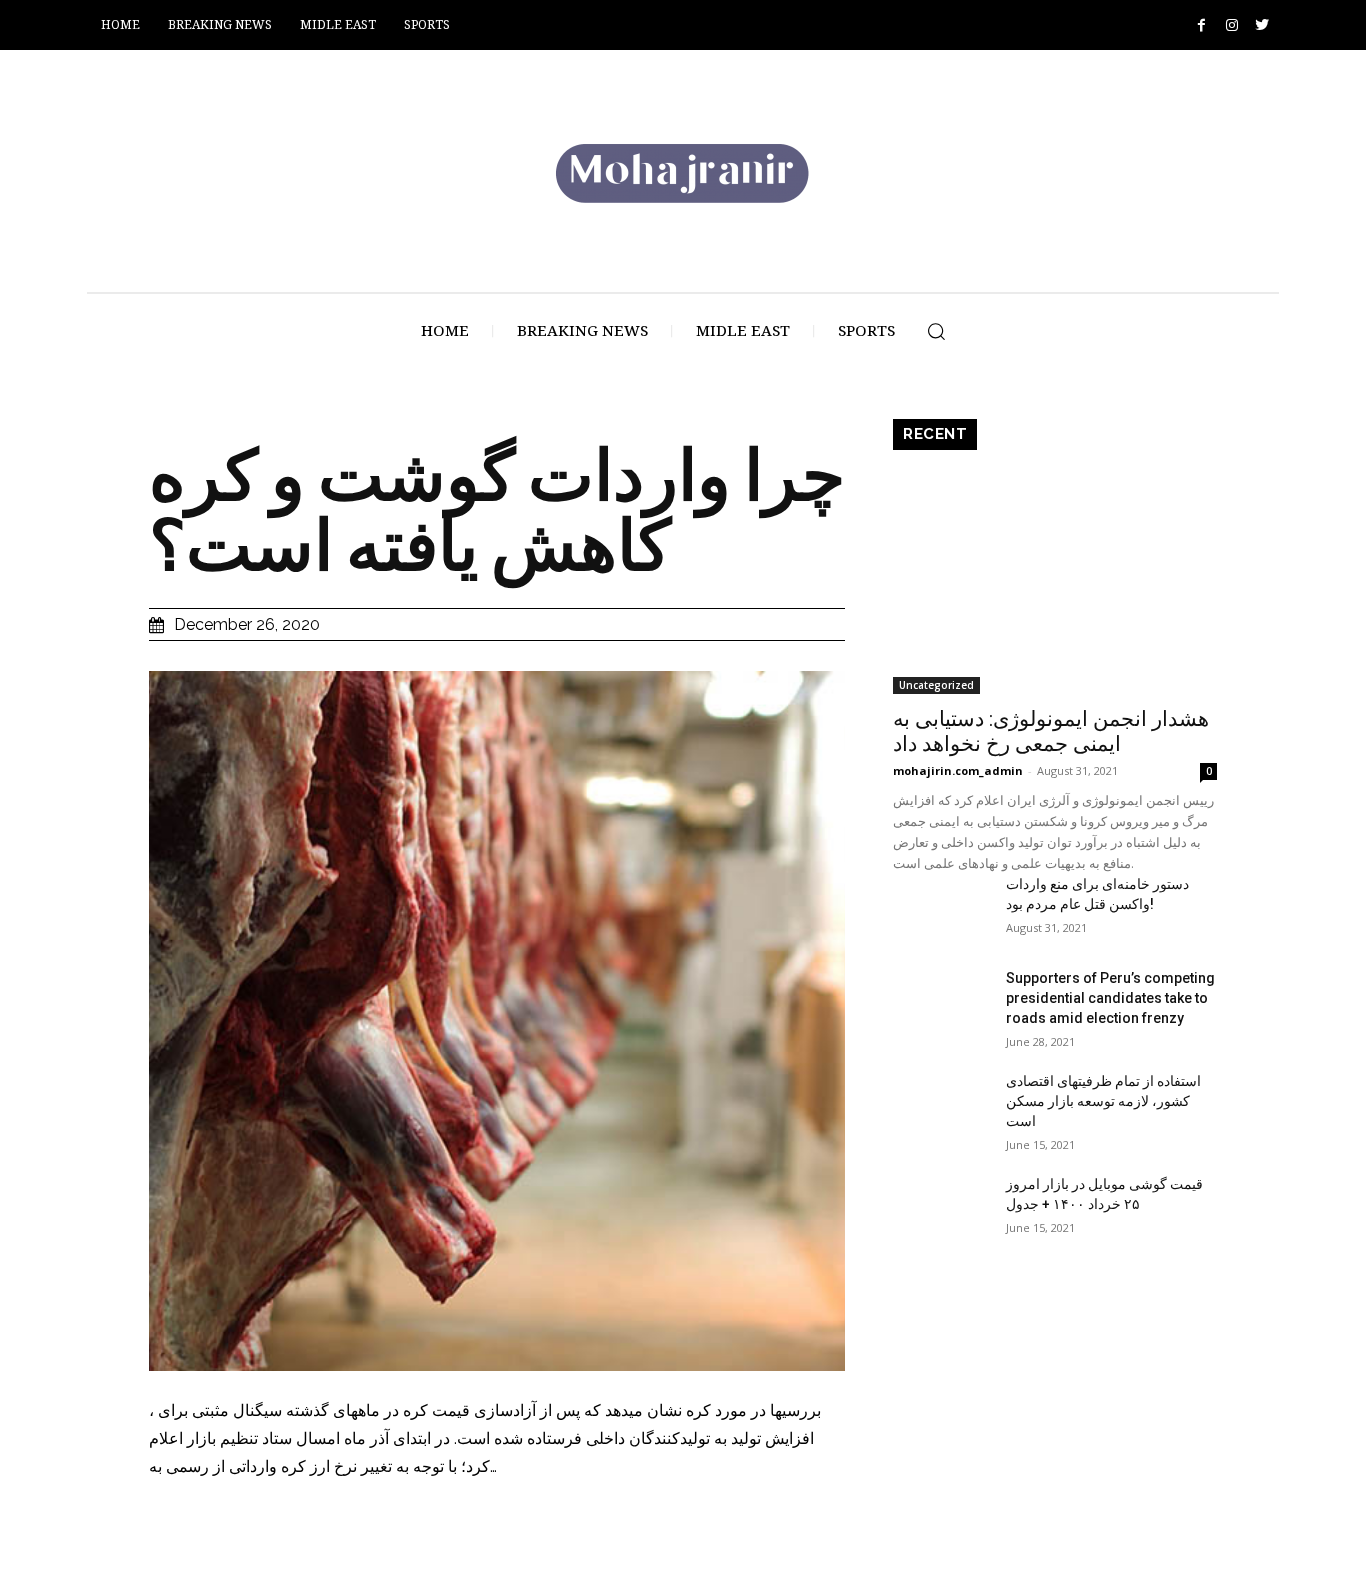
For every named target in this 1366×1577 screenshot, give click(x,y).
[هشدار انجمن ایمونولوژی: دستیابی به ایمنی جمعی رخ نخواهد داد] (1055, 577)
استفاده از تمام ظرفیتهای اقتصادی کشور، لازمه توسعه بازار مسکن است (1103, 1101)
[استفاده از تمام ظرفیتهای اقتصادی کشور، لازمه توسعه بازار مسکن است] (941, 1105)
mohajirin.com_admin (958, 770)
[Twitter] (1261, 25)
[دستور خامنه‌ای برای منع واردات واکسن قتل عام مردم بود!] (941, 908)
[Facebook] (1201, 25)
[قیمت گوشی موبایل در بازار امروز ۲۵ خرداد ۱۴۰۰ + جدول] (941, 1208)
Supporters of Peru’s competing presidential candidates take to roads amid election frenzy (1110, 998)
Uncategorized (936, 685)
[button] (936, 331)
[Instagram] (1231, 25)
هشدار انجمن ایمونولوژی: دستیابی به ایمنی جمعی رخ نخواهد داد (1051, 731)
